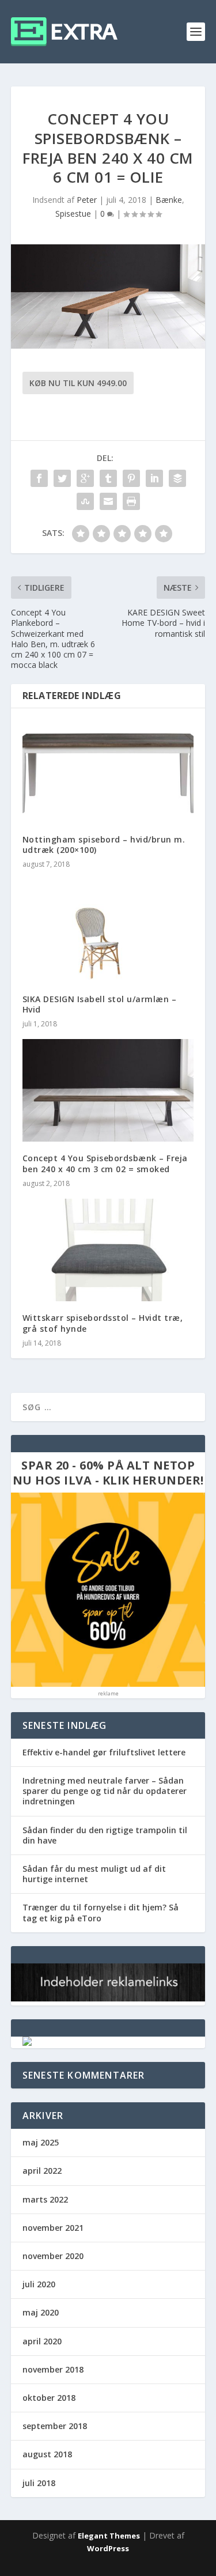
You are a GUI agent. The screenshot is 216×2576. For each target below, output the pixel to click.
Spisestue (73, 214)
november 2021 (53, 2228)
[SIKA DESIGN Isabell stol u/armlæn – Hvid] (108, 931)
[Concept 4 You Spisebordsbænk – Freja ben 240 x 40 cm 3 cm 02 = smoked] (108, 1091)
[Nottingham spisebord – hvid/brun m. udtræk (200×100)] (108, 771)
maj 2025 (41, 2142)
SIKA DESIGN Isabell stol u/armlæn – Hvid (100, 1004)
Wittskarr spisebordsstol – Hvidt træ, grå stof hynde (103, 1323)
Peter (87, 200)
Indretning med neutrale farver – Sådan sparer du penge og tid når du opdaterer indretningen (105, 1791)
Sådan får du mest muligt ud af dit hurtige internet (94, 1874)
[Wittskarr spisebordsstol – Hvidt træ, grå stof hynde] (108, 1250)
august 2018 (47, 2454)
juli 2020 (39, 2284)
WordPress (108, 2548)
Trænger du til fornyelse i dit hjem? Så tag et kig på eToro (101, 1912)
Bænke (169, 200)
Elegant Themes (109, 2536)
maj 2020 (41, 2312)
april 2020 (42, 2341)
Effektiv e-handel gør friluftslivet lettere (104, 1752)
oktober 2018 (49, 2398)
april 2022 (42, 2171)
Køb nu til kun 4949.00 (78, 383)
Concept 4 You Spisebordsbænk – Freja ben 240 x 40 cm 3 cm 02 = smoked (105, 1163)
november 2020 (53, 2256)
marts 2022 (45, 2199)
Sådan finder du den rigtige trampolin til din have (105, 1835)
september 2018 (55, 2426)
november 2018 (53, 2369)
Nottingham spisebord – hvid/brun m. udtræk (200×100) (104, 845)
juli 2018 (39, 2483)
